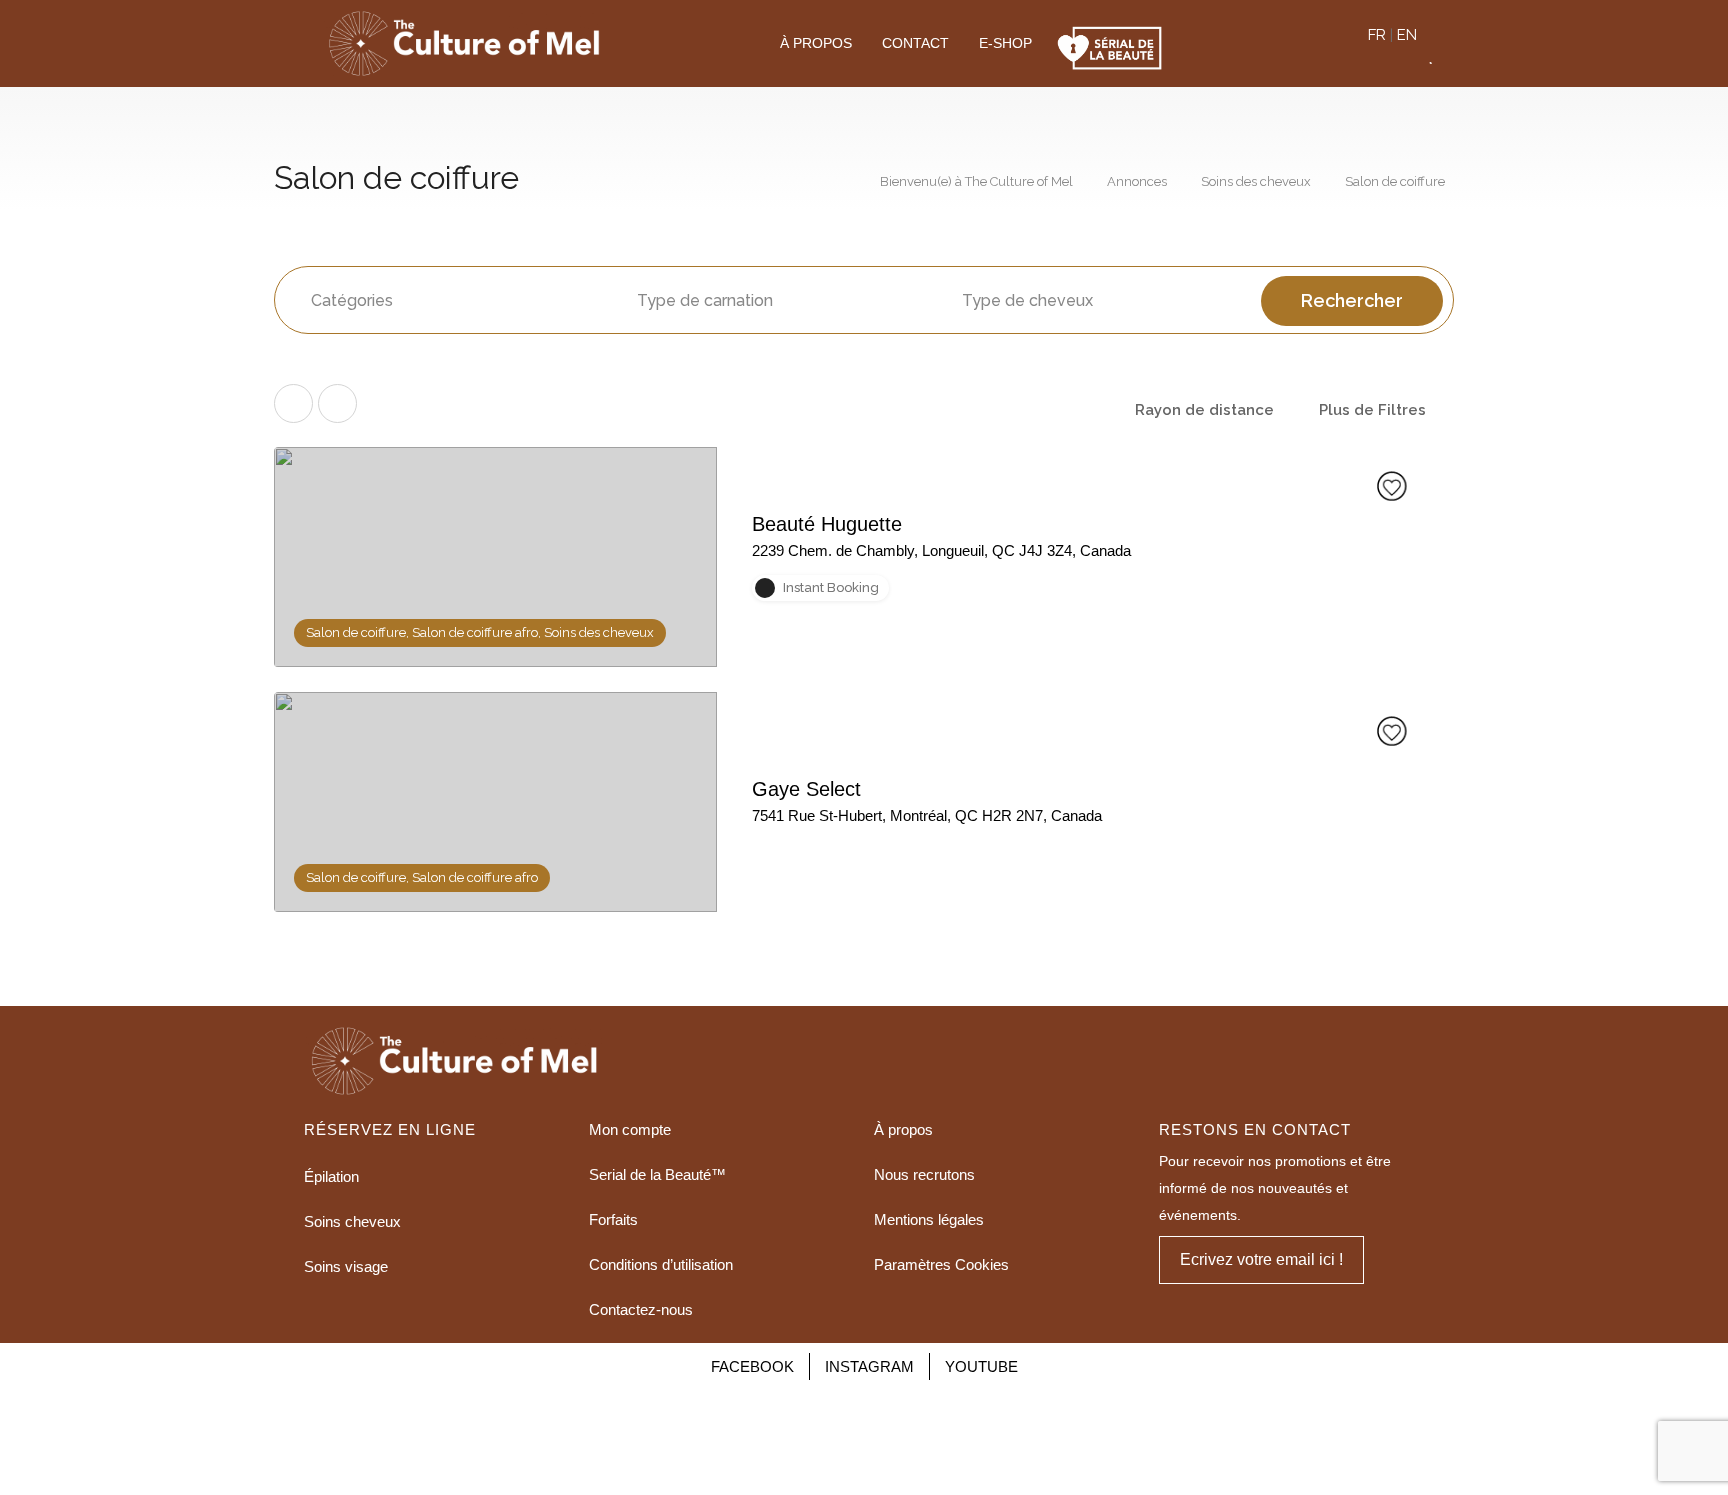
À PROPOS (816, 43)
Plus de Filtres (1372, 410)
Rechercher (1352, 300)
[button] (1261, 1260)
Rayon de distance (1204, 410)
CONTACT (915, 43)
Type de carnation (705, 300)
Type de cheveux (1027, 300)
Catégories (352, 300)
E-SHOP (1005, 43)
